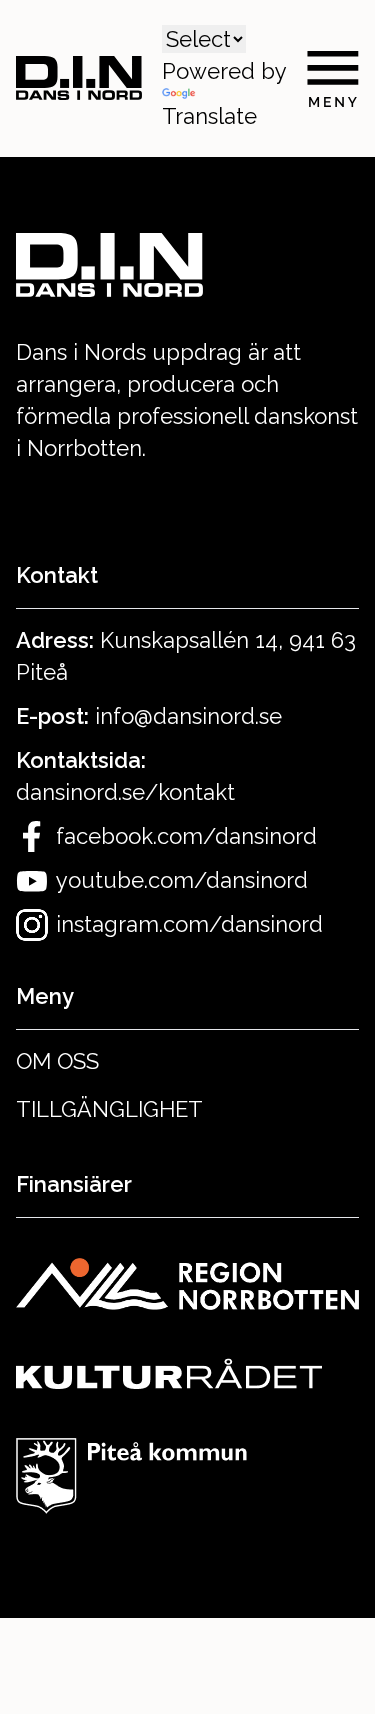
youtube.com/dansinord (182, 880)
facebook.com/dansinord (186, 836)
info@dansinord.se (188, 716)
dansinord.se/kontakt (125, 792)
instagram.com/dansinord (189, 924)
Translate (209, 116)
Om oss (57, 1061)
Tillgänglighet (109, 1109)
